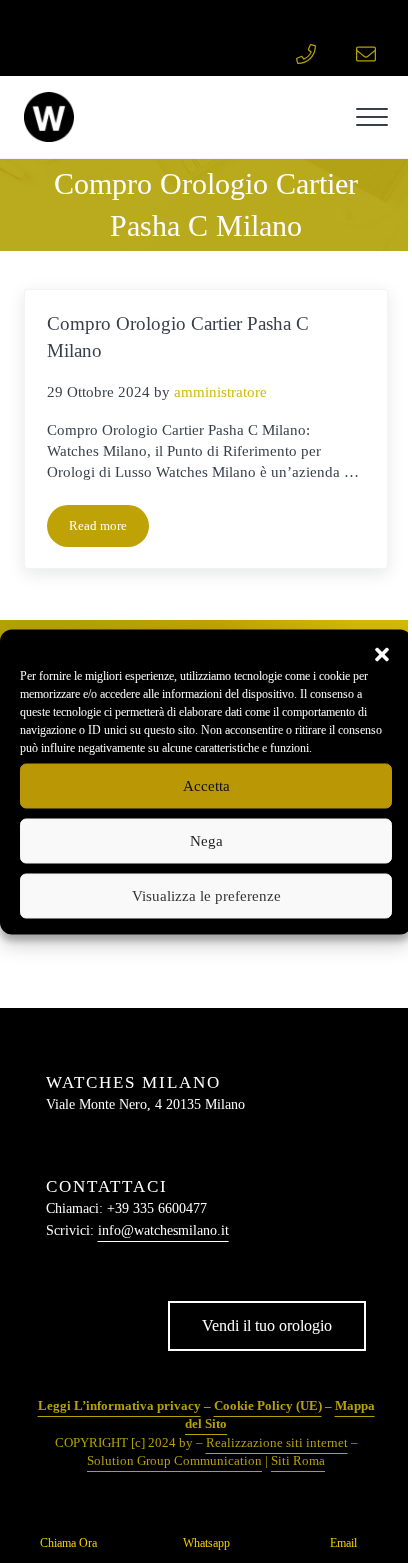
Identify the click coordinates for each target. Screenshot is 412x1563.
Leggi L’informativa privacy (119, 1405)
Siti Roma (298, 1460)
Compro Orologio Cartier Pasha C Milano (178, 336)
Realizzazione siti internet (277, 1442)
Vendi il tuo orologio (267, 1325)
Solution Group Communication (174, 1460)
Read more (109, 529)
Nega (206, 841)
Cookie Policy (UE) (268, 1405)
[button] (382, 654)
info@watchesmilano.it (163, 1230)
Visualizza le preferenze (206, 896)
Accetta (206, 786)
